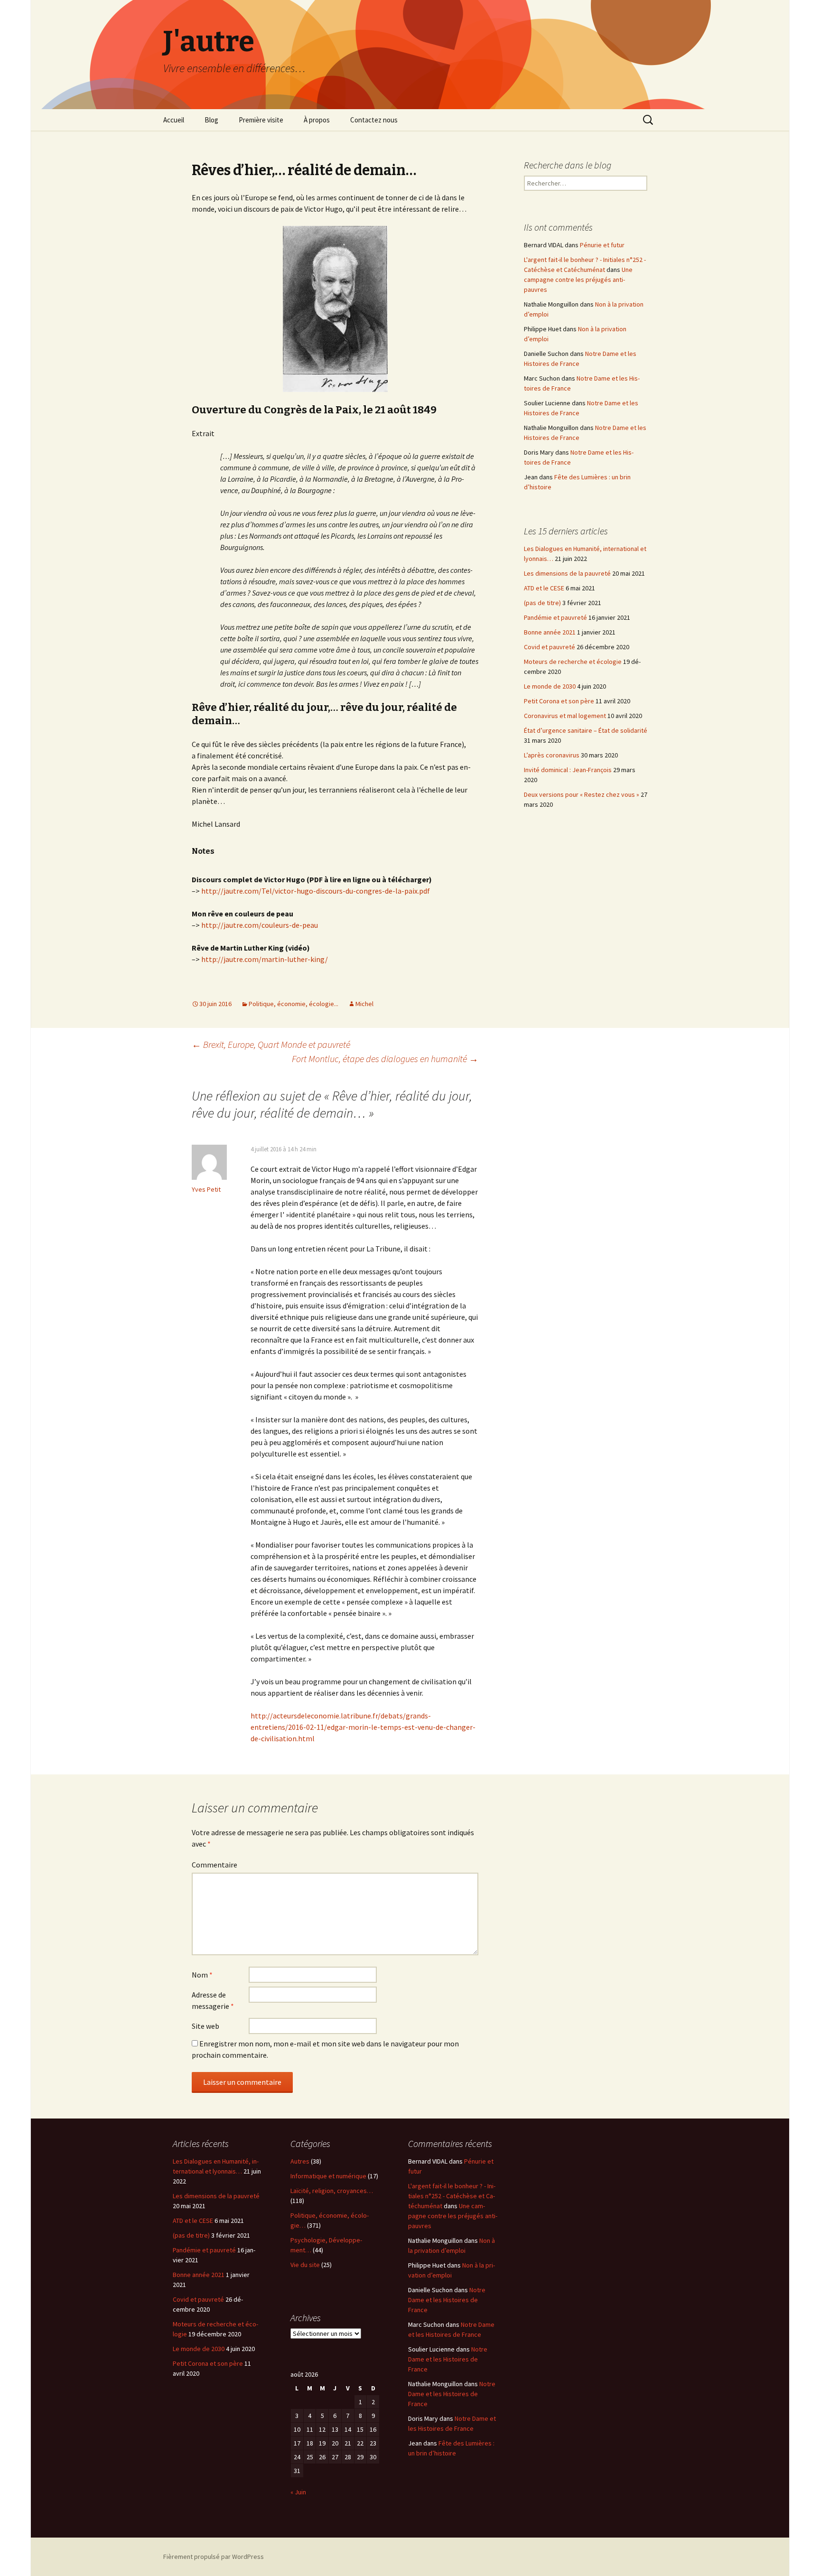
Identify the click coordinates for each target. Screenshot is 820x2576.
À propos (317, 120)
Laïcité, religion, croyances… (332, 2191)
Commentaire (214, 1865)
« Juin (298, 2492)
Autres (300, 2161)
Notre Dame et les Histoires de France (447, 2300)
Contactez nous (374, 120)
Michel (364, 1004)
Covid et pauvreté (550, 647)
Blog (211, 120)
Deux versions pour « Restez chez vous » (582, 794)
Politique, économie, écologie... (294, 1004)
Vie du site (305, 2265)
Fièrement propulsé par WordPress (214, 2557)
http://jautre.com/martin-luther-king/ (265, 959)
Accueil (174, 120)
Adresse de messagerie (213, 2000)
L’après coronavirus (552, 755)
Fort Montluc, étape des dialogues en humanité (385, 1059)
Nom (202, 1975)
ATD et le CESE (544, 588)
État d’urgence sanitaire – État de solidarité (586, 730)
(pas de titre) (542, 603)
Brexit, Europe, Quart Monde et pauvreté (271, 1044)
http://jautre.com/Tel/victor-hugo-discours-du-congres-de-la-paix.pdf (316, 891)
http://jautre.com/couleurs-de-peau (260, 925)
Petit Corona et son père (559, 701)
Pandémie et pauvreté (555, 617)
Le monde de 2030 (550, 686)
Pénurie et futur (602, 245)
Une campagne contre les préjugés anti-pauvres (578, 280)
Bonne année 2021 (550, 632)
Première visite (261, 120)
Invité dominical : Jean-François (568, 770)
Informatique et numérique (328, 2176)
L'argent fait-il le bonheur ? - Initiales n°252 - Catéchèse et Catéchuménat (452, 2196)
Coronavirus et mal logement (565, 716)
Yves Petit (206, 1189)
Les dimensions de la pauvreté (567, 573)
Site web (205, 2026)
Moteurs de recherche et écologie (573, 662)
